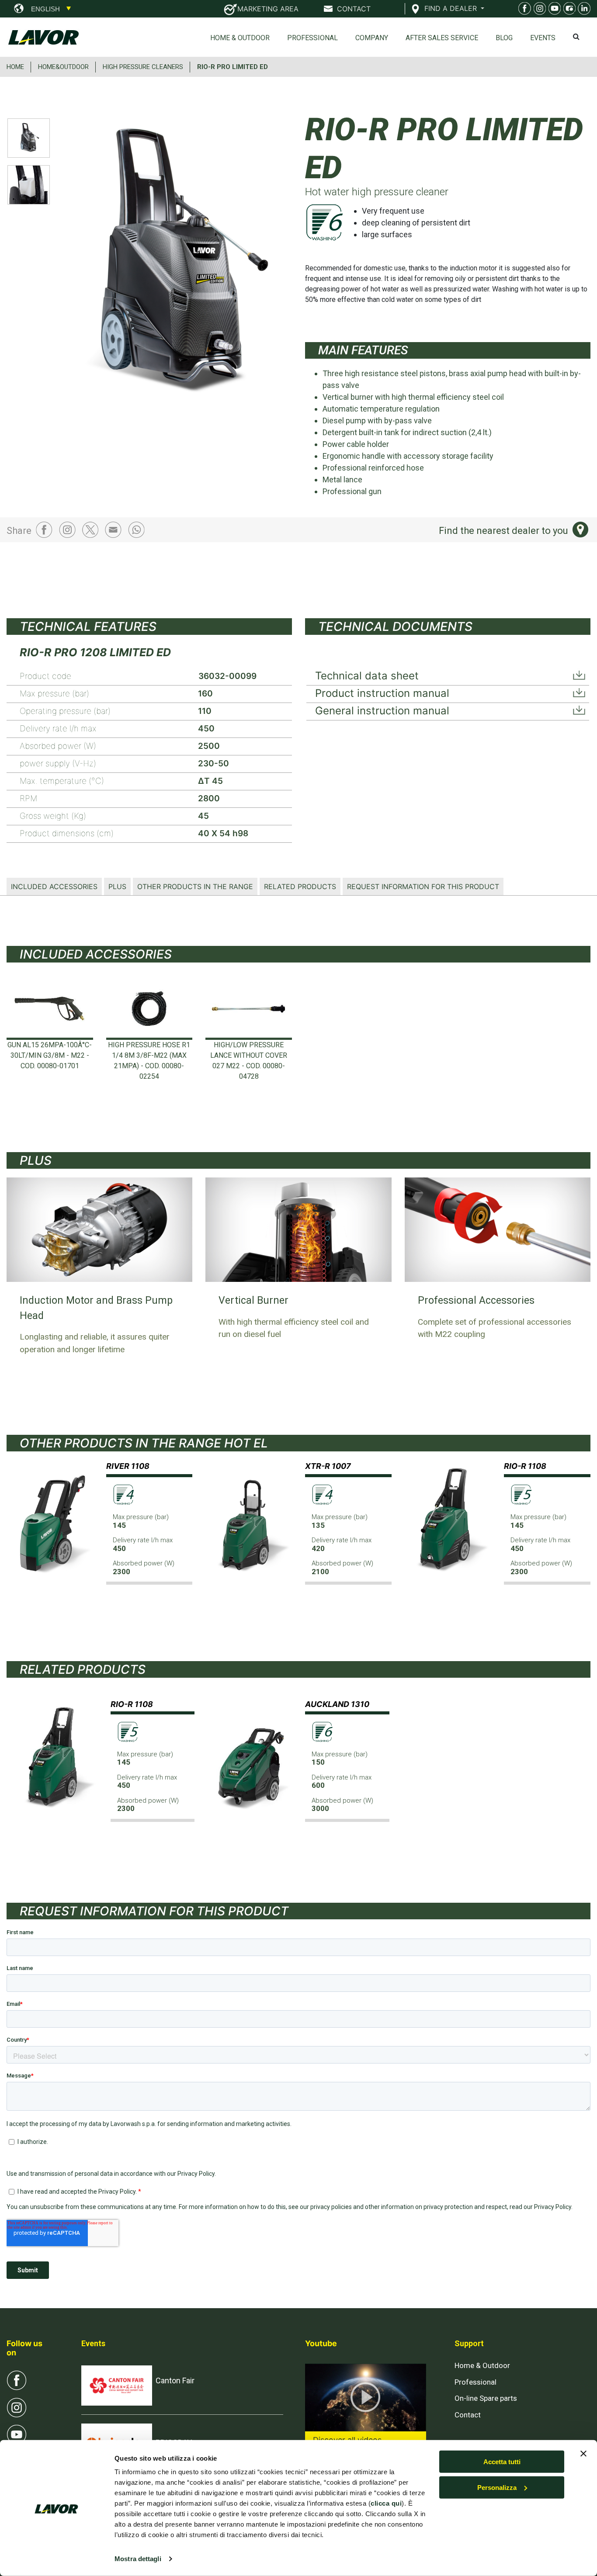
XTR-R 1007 (328, 1466)
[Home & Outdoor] (553, 10)
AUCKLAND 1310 (337, 1704)
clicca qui (386, 2503)
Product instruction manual (382, 693)
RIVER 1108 (128, 1466)
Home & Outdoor (240, 38)
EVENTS (543, 38)
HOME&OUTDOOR (63, 67)
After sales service (442, 38)
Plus (117, 886)
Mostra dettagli (138, 2559)
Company (372, 38)
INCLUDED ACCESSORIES (54, 886)
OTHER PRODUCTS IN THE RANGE (195, 886)
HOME (15, 67)
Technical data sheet (367, 676)
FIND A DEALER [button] (452, 8)
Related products (300, 886)
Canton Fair (175, 2380)
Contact (468, 2415)
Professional (312, 38)
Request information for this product (423, 886)
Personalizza (497, 2488)
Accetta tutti (502, 2462)
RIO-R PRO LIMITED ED (233, 67)
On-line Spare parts (486, 2398)
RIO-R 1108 (525, 1466)
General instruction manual (382, 711)
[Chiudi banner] (583, 2454)
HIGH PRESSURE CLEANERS (143, 67)
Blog (504, 38)
